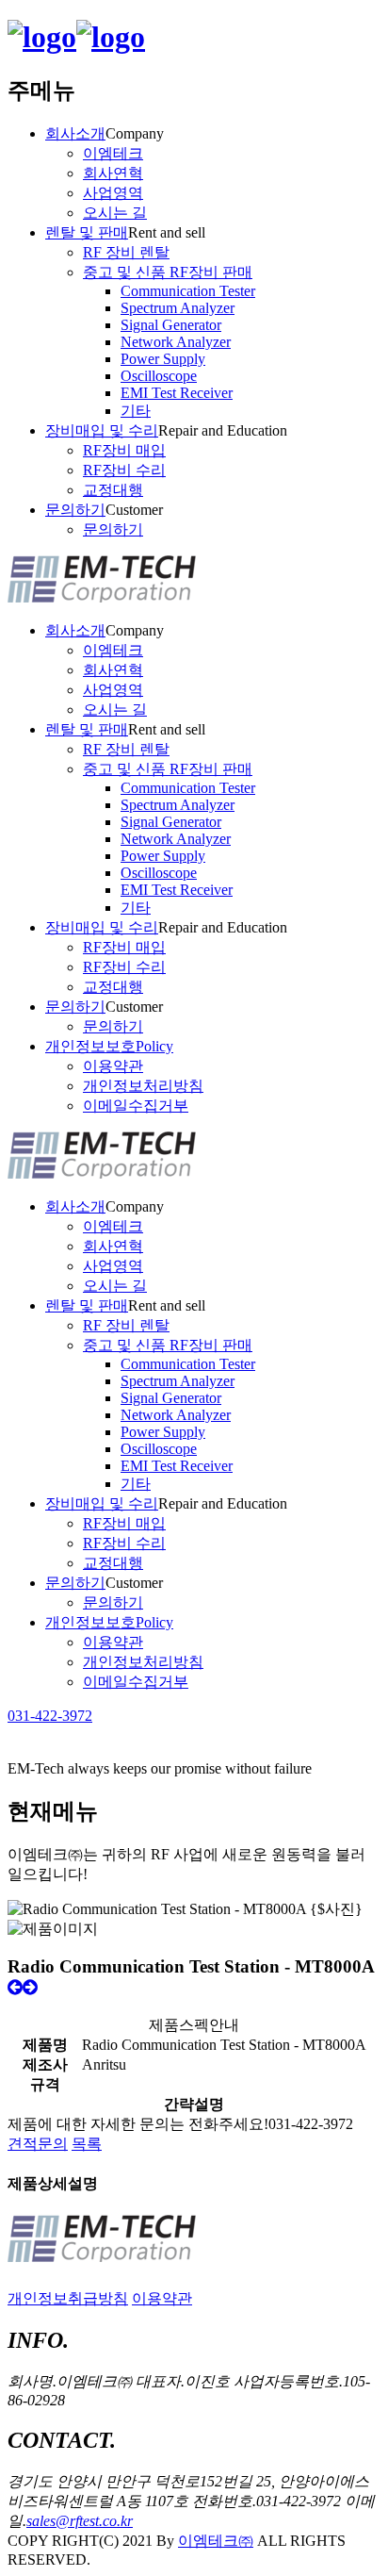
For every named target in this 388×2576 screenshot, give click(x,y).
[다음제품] (30, 1987)
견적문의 (38, 2144)
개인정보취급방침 (68, 2298)
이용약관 (162, 2298)
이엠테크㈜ (216, 2541)
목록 (87, 2144)
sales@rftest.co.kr (80, 2521)
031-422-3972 (50, 1716)
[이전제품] (15, 1987)
